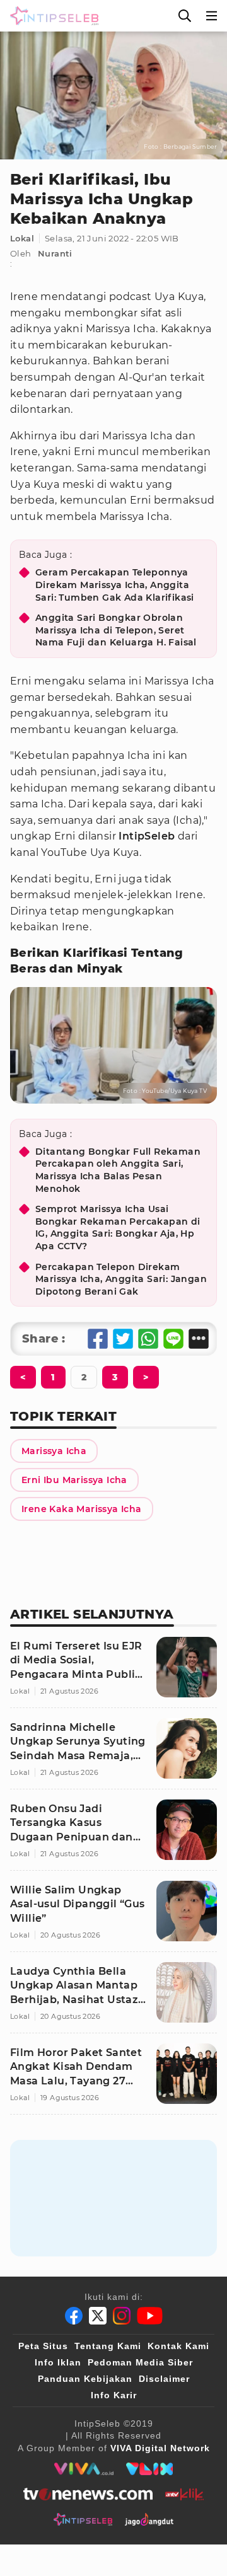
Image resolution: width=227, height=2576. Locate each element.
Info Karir (114, 2395)
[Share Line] (173, 1339)
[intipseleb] (83, 2519)
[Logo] (52, 16)
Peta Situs (43, 2346)
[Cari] (185, 16)
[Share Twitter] (123, 1339)
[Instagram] (122, 2316)
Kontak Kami (178, 2346)
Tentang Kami (108, 2346)
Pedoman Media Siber (140, 2362)
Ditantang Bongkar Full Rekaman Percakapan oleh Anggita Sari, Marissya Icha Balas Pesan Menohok (118, 1170)
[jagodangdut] (149, 2519)
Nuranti (55, 253)
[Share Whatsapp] (148, 1339)
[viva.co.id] (84, 2469)
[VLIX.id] (149, 2469)
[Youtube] (150, 2316)
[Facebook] (74, 2316)
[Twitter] (98, 2316)
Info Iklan (58, 2362)
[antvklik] (184, 2494)
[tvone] (88, 2494)
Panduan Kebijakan (85, 2379)
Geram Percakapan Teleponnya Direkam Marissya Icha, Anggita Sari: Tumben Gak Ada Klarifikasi (115, 585)
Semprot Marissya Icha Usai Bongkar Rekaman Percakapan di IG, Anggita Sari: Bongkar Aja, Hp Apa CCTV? (118, 1227)
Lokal (22, 238)
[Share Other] (199, 1339)
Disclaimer (164, 2379)
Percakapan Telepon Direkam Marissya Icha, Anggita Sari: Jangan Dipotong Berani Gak (121, 1279)
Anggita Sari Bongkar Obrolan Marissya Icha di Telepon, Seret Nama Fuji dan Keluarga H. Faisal (116, 630)
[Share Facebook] (98, 1339)
